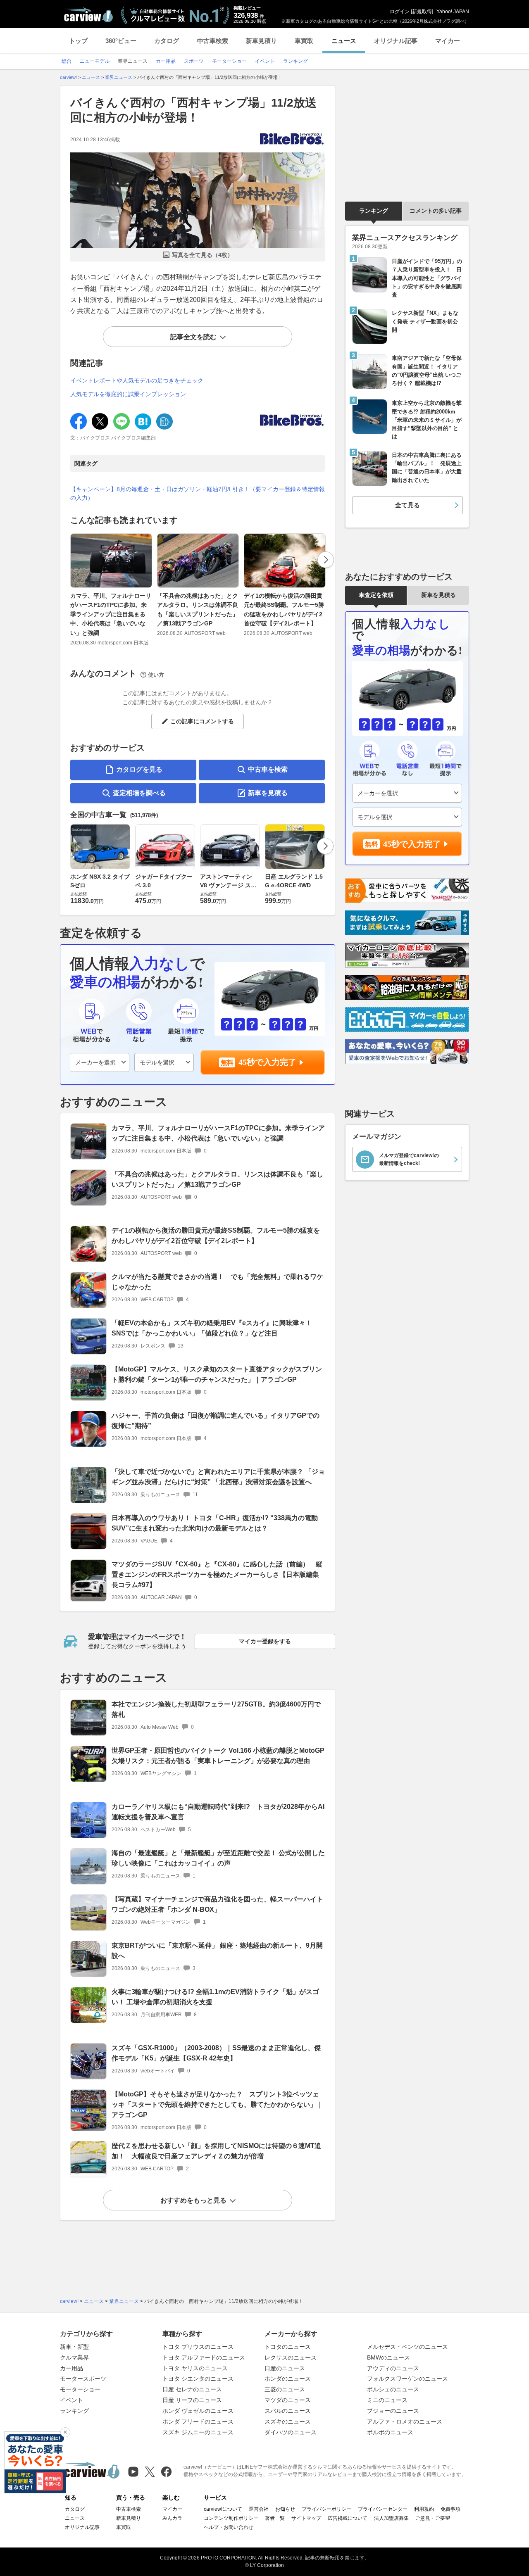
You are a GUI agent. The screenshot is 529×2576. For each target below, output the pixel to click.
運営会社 (259, 2509)
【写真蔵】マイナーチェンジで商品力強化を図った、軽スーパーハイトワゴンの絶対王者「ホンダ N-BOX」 (217, 1904)
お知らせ (285, 2509)
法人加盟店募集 (391, 2518)
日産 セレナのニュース (192, 2389)
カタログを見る (139, 769)
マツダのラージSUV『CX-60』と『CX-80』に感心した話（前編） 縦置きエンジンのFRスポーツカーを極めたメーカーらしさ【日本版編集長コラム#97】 (217, 1574)
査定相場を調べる (139, 793)
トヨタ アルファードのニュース (204, 2357)
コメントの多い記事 (436, 211)
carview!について (223, 2509)
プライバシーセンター (383, 2509)
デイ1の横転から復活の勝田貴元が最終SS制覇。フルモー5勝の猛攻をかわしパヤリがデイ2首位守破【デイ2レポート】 (284, 610)
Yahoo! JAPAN (453, 12)
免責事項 (450, 2509)
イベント (71, 2400)
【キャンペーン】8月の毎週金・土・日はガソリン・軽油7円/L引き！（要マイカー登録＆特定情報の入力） (198, 493)
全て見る (407, 505)
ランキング (374, 211)
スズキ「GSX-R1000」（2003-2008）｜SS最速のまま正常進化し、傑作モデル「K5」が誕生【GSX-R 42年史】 (216, 2053)
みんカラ (172, 2518)
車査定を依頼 (376, 595)
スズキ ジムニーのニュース (198, 2432)
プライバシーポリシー (326, 2509)
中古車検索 (213, 41)
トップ (78, 41)
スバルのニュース (288, 2411)
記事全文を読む (193, 337)
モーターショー (80, 2389)
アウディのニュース (393, 2368)
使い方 (156, 675)
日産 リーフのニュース (192, 2400)
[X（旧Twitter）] (150, 2472)
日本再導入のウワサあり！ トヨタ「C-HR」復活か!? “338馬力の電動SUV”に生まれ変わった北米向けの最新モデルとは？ (215, 1523)
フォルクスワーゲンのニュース (407, 2379)
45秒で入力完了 (267, 1062)
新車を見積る (268, 793)
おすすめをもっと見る (193, 2200)
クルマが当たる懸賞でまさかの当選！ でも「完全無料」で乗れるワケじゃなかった (217, 1282)
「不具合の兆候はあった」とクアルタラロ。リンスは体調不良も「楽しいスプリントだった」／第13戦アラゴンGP (198, 610)
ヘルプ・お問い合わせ (229, 2527)
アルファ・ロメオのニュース (405, 2422)
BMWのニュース (388, 2357)
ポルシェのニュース (393, 2389)
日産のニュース (285, 2368)
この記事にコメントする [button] (202, 721)
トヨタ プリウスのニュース (198, 2347)
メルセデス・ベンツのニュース (407, 2347)
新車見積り (261, 41)
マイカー (448, 41)
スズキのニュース (288, 2422)
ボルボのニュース (390, 2432)
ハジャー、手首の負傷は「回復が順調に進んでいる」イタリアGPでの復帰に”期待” (216, 1421)
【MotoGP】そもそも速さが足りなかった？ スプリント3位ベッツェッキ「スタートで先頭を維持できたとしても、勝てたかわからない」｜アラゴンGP (217, 2104)
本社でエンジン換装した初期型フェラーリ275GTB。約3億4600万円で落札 (216, 1709)
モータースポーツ (83, 2379)
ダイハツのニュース (291, 2432)
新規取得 (422, 12)
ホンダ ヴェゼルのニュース (198, 2411)
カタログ (167, 41)
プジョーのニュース (393, 2411)
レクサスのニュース (291, 2357)
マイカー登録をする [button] (265, 1641)
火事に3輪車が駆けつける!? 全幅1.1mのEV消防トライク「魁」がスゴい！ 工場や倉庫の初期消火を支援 (215, 1997)
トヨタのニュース (288, 2347)
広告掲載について (348, 2518)
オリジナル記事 (396, 41)
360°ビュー (121, 41)
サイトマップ (306, 2518)
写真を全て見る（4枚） (203, 255)
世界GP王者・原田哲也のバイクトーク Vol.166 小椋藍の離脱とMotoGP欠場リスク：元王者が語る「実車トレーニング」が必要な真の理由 (218, 1756)
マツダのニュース (288, 2400)
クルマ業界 (74, 2357)
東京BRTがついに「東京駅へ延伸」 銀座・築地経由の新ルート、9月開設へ (217, 1951)
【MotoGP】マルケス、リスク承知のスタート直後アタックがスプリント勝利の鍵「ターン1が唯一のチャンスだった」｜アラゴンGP (217, 1374)
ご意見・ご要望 (433, 2518)
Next (326, 560)
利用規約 (424, 2509)
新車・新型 (74, 2347)
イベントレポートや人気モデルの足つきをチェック (137, 380)
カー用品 (71, 2368)
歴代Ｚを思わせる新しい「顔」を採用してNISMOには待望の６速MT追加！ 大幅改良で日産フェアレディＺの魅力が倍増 (216, 2151)
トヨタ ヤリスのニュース (195, 2368)
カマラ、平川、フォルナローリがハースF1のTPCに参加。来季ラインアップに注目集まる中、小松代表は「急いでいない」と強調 (111, 614)
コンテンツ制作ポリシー (231, 2518)
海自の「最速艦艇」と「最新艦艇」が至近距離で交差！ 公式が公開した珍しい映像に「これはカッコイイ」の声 (218, 1858)
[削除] (65, 2432)
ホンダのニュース (288, 2379)
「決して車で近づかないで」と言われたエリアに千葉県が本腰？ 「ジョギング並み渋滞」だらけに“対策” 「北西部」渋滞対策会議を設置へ (218, 1477)
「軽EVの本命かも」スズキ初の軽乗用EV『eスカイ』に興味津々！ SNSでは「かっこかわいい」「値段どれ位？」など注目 (212, 1328)
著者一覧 (275, 2518)
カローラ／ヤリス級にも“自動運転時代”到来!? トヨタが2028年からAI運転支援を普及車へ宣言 (218, 1812)
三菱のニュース (285, 2389)
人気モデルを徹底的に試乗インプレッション (128, 394)
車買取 (304, 41)
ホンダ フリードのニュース (198, 2422)
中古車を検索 (268, 769)
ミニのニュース (387, 2400)
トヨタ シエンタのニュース (198, 2379)
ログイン (400, 12)
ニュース (344, 41)
